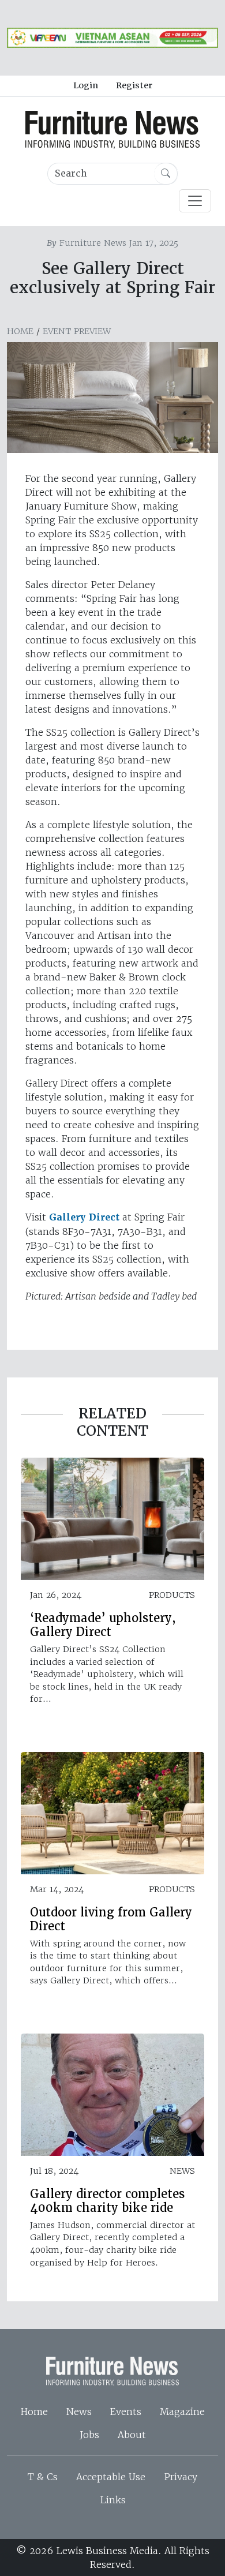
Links (113, 2500)
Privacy (181, 2477)
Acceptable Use (111, 2477)
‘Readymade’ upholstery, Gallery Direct (103, 1625)
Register (134, 85)
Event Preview (77, 331)
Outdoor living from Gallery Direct (111, 1919)
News (79, 2412)
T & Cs (43, 2477)
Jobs (89, 2435)
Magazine (182, 2412)
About (132, 2435)
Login (86, 85)
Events (126, 2412)
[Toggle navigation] (195, 201)
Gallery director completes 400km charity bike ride (107, 2201)
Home (20, 331)
